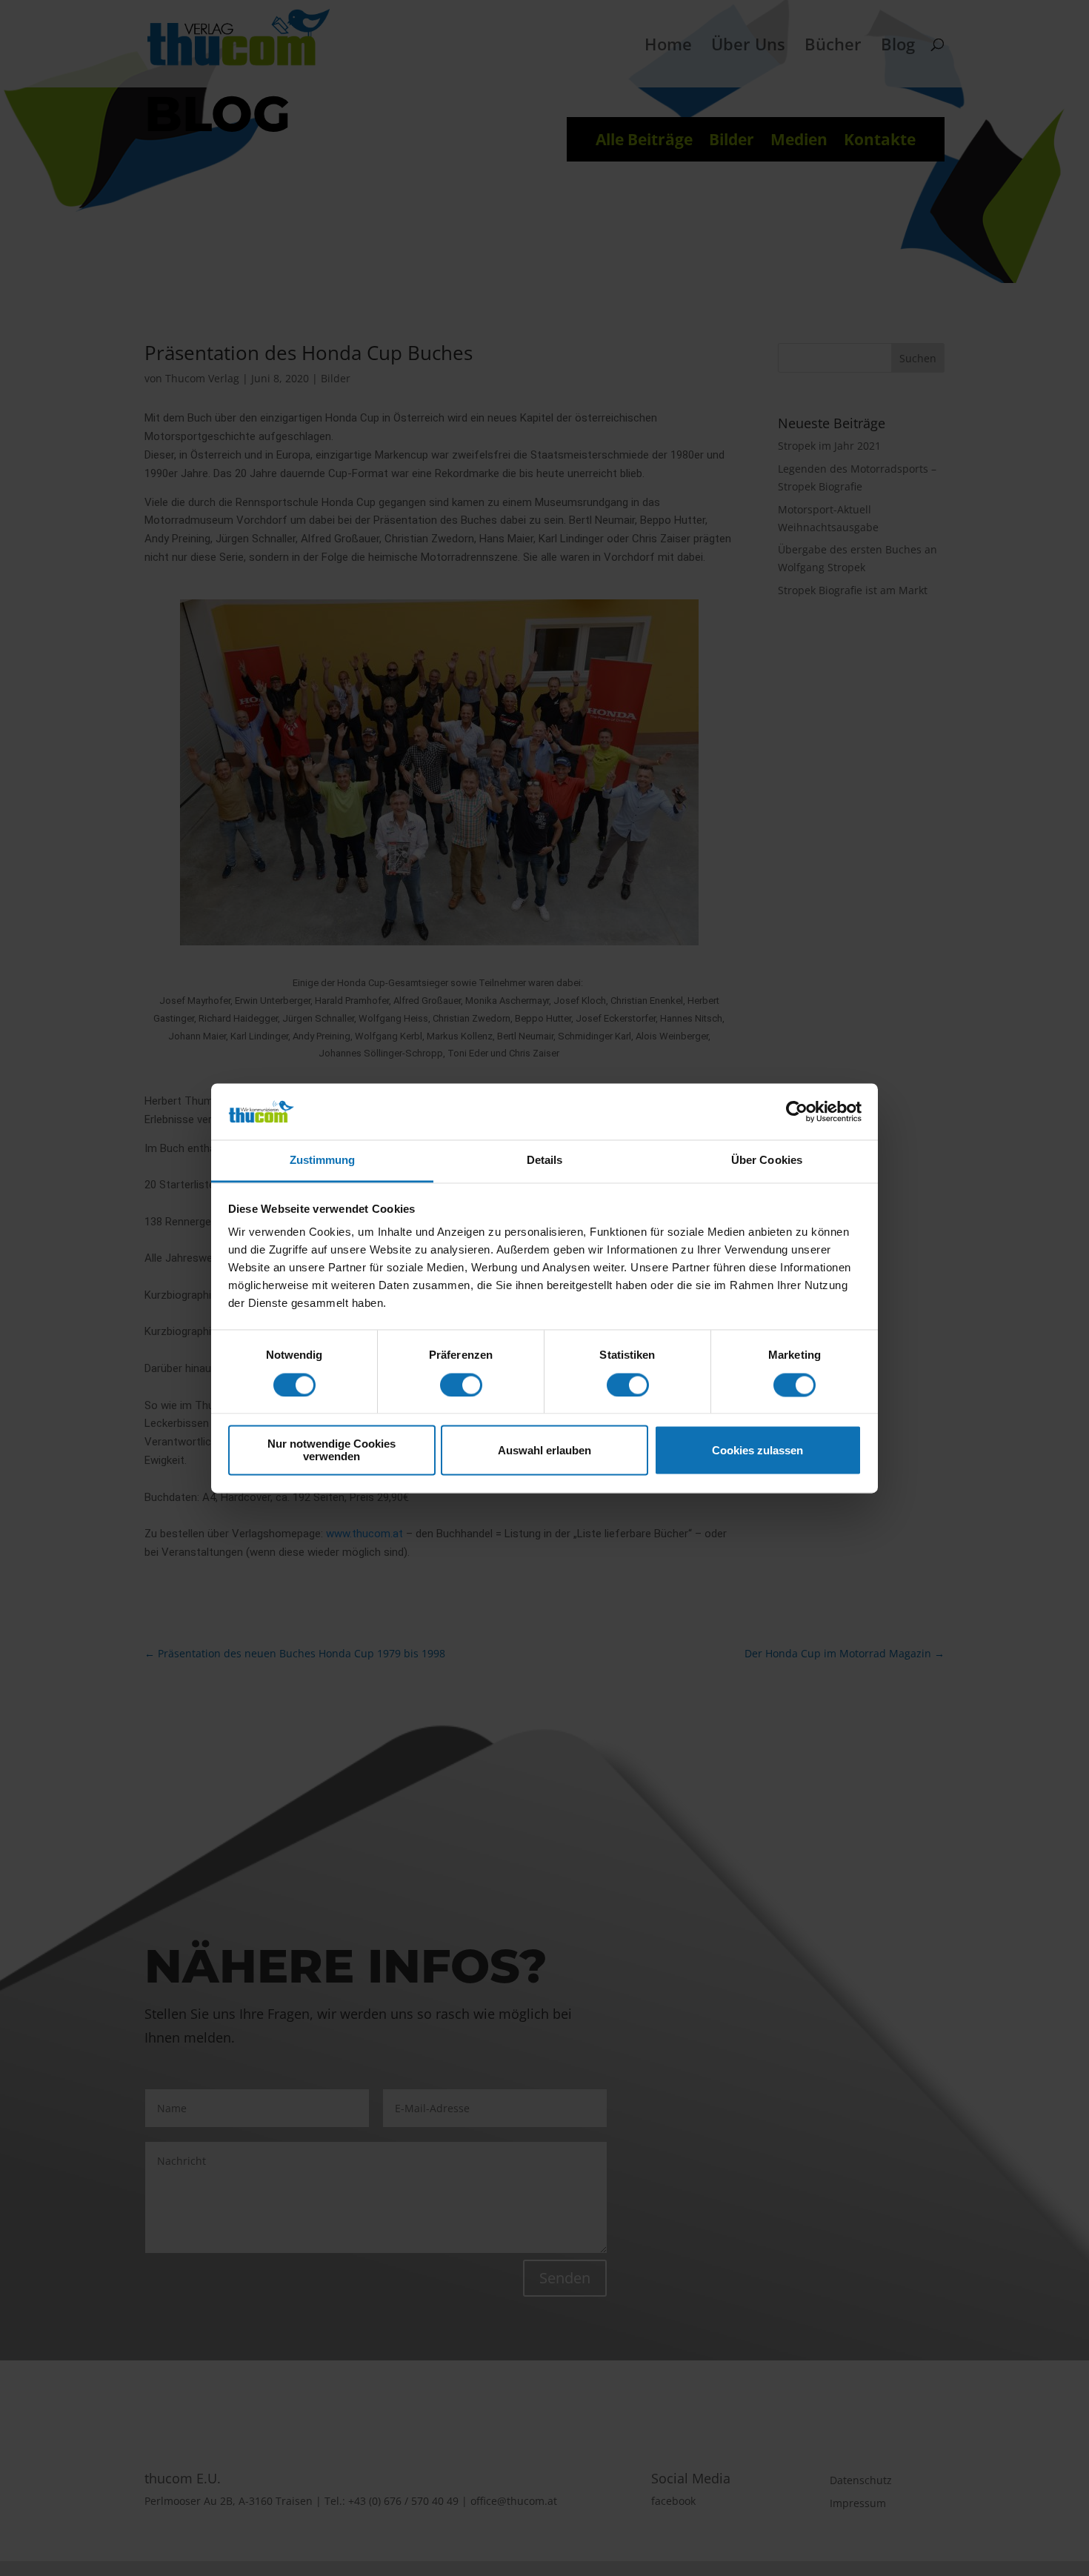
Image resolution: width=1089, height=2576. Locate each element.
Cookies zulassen (757, 1450)
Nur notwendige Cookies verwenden (332, 1451)
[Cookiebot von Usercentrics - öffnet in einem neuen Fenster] (797, 1111)
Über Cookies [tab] (767, 1161)
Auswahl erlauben (544, 1450)
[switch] (461, 1385)
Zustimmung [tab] (323, 1161)
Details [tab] (545, 1161)
